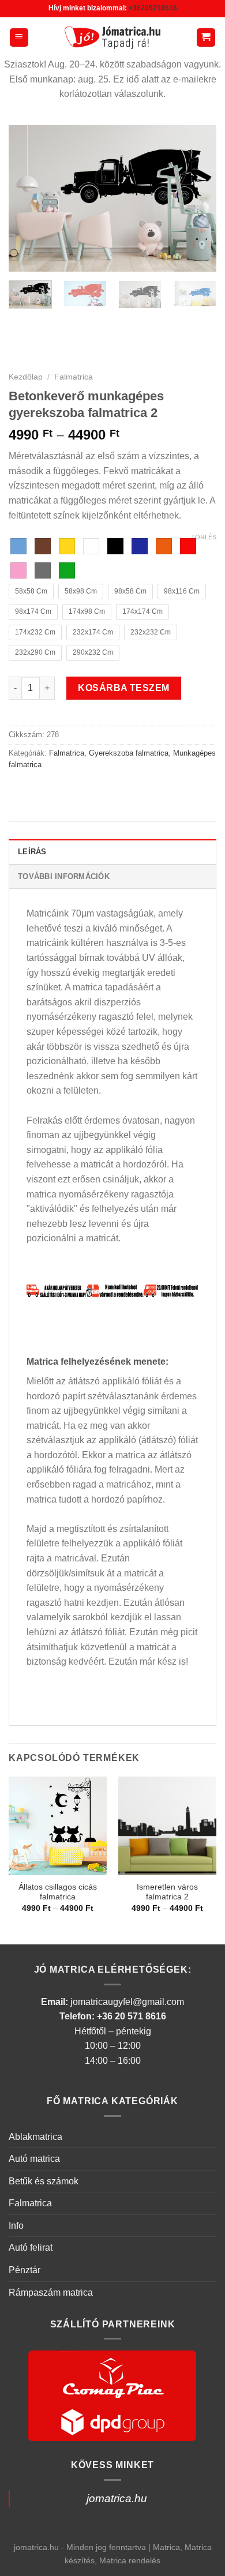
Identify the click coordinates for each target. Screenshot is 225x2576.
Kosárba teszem (124, 688)
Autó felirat (31, 2248)
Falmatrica (74, 377)
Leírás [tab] (32, 852)
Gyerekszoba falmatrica (129, 753)
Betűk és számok (44, 2181)
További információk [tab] (64, 876)
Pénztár (25, 2270)
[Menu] (19, 38)
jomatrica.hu (117, 2498)
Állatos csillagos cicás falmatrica (58, 1892)
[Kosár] (206, 38)
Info (16, 2226)
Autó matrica (34, 2159)
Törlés (204, 537)
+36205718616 (153, 8)
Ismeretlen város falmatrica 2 (167, 1892)
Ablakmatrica (35, 2137)
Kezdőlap (26, 377)
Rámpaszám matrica (51, 2293)
